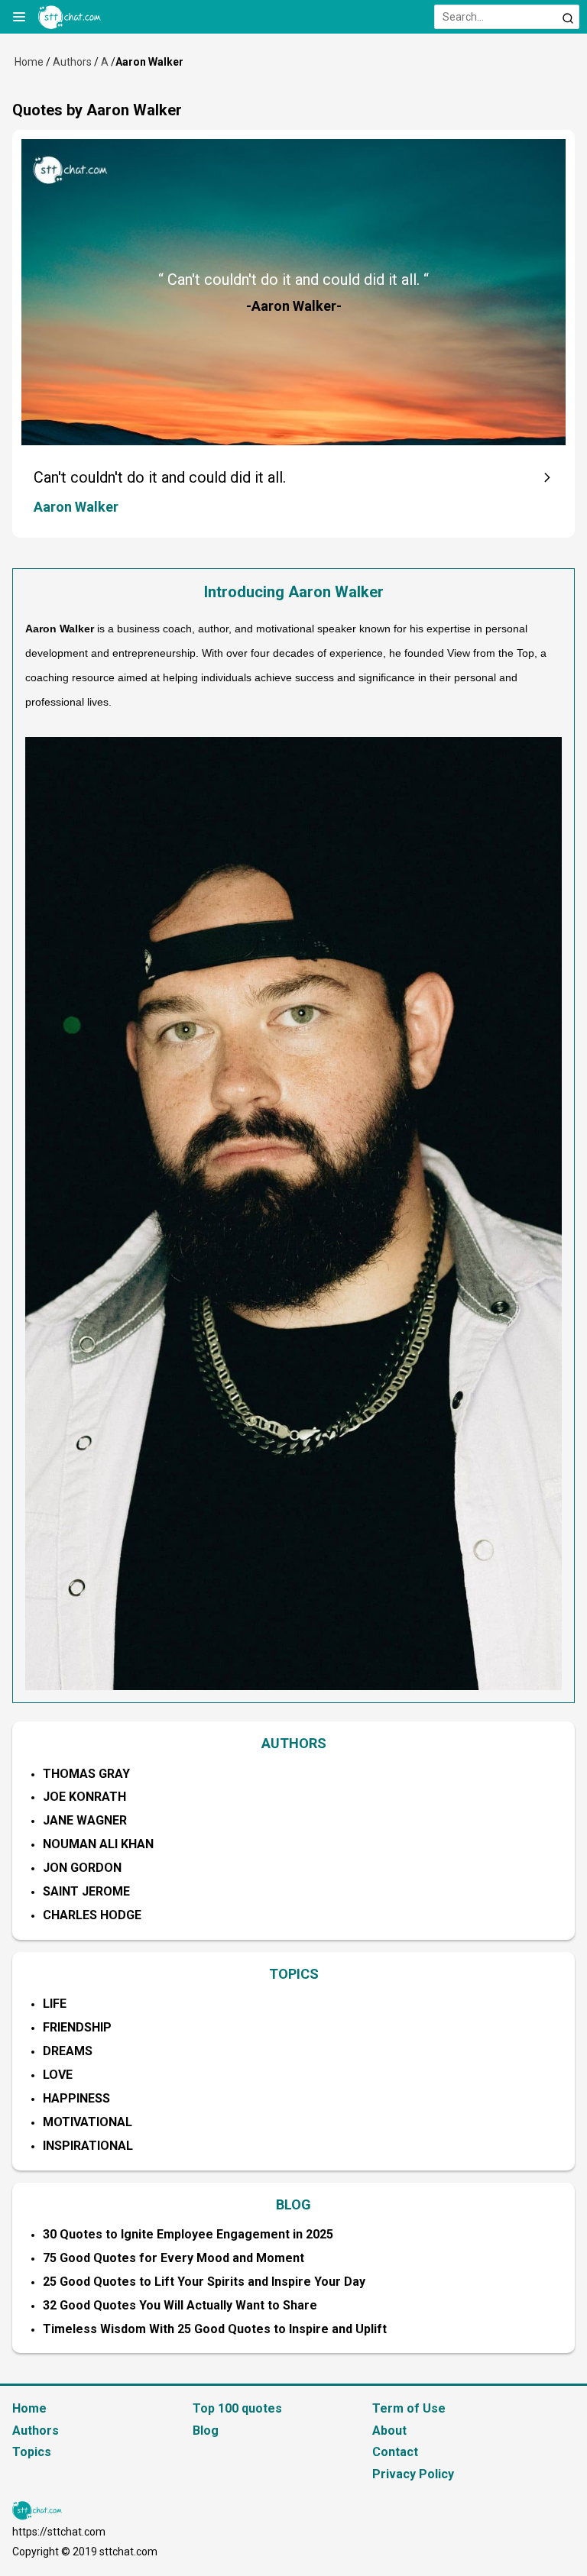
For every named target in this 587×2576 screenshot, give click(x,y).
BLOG (293, 2204)
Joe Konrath (84, 1797)
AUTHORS (294, 1743)
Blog (206, 2431)
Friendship (77, 2027)
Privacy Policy (413, 2474)
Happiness (76, 2098)
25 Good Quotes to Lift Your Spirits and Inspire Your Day (204, 2282)
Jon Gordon (82, 1868)
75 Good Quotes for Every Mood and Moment (174, 2258)
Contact (395, 2452)
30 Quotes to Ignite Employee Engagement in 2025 (188, 2234)
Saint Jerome (86, 1891)
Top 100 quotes (237, 2408)
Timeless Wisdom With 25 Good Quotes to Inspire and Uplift (215, 2329)
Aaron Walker (76, 507)
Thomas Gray (86, 1774)
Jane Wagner (85, 1820)
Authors (72, 62)
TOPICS (294, 1974)
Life (55, 2004)
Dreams (68, 2051)
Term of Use (409, 2408)
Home (29, 62)
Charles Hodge (92, 1915)
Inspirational (88, 2146)
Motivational (88, 2122)
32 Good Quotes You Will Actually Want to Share (180, 2305)
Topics (32, 2452)
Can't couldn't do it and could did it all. (160, 477)
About (389, 2431)
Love (58, 2075)
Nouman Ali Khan (98, 1844)
